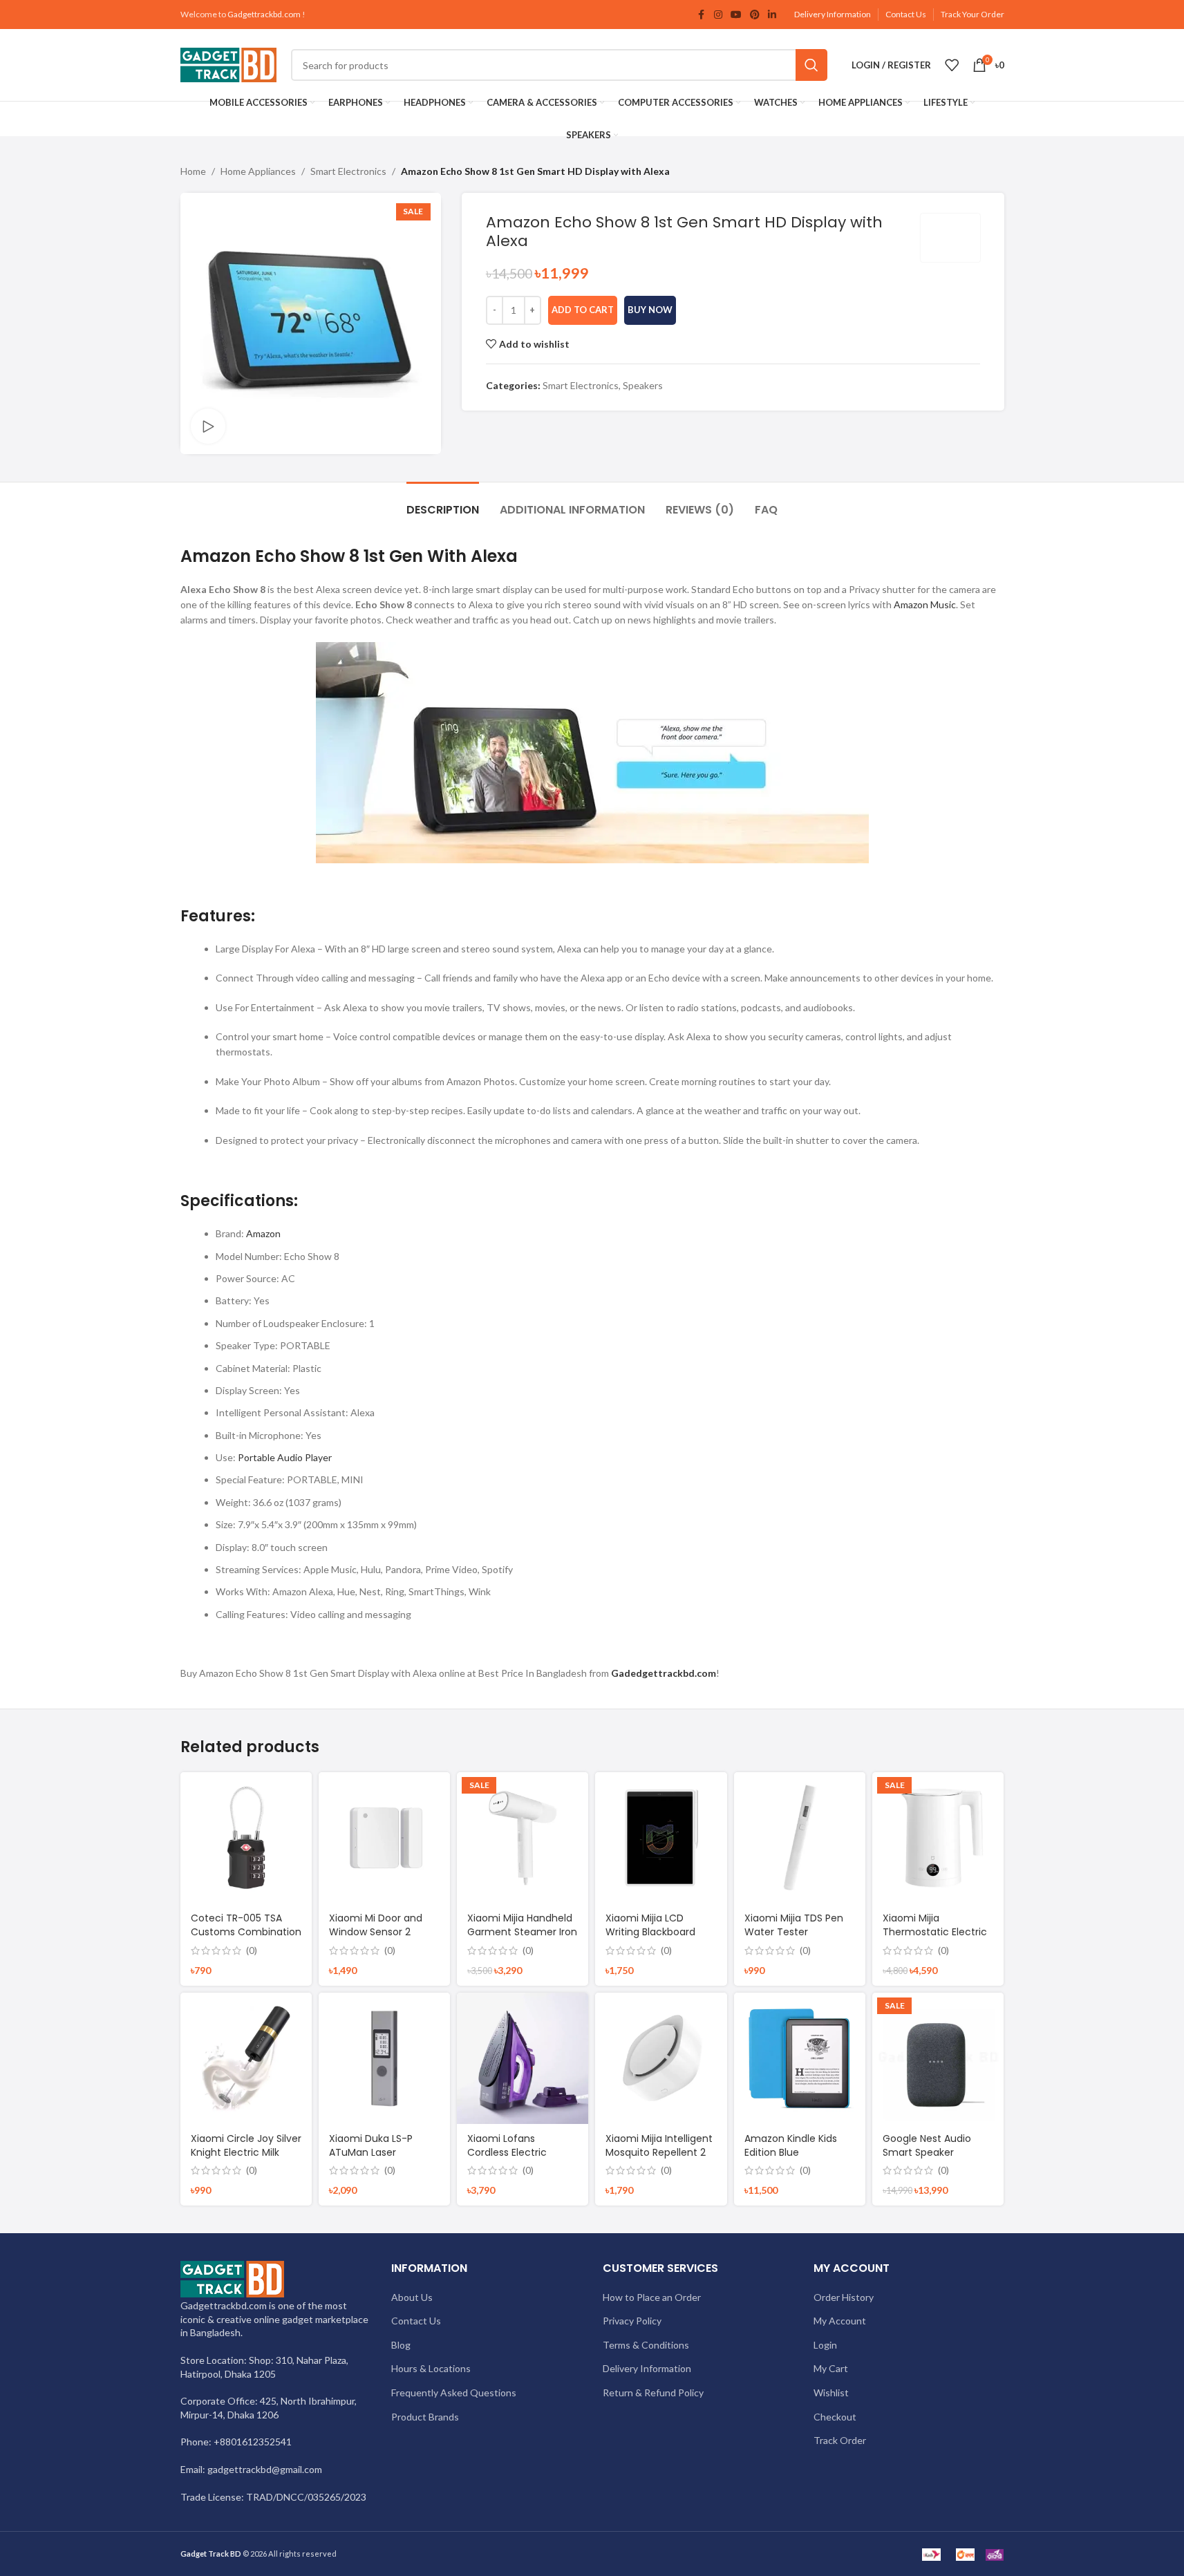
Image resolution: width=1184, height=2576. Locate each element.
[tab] (443, 503)
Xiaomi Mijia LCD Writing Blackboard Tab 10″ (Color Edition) (659, 1931)
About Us (412, 2297)
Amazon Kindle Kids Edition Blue (791, 2145)
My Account (840, 2321)
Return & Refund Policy (653, 2392)
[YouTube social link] (736, 15)
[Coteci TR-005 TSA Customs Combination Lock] (246, 1838)
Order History (844, 2297)
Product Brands (425, 2417)
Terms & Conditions (646, 2345)
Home (193, 171)
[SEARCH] (811, 65)
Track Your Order (972, 14)
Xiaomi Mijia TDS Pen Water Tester (794, 1925)
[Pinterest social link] (755, 15)
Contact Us (906, 14)
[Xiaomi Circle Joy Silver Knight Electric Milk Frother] (246, 2058)
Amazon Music (925, 604)
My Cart (831, 2368)
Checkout (835, 2417)
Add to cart (583, 310)
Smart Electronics (348, 171)
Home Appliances (258, 171)
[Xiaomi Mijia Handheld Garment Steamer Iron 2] (523, 1838)
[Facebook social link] (702, 15)
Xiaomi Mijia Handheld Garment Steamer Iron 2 (522, 1931)
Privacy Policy (632, 2321)
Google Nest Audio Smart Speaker (927, 2145)
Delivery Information (833, 14)
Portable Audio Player (285, 1457)
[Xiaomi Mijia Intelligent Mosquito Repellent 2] (661, 2058)
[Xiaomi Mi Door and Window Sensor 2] (384, 1838)
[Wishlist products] (952, 65)
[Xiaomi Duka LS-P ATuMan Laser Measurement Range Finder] (384, 2058)
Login (825, 2345)
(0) (252, 1950)
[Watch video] (208, 426)
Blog (401, 2345)
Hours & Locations (431, 2368)
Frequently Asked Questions (454, 2392)
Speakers (643, 385)
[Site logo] (229, 64)
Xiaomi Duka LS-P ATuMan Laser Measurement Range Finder (380, 2159)
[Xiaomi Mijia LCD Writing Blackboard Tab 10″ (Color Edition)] (661, 1838)
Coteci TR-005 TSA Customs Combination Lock (246, 1931)
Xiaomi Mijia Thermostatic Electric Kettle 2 (935, 1931)
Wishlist (831, 2392)
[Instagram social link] (718, 15)
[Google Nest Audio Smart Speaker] (938, 2058)
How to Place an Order (652, 2297)
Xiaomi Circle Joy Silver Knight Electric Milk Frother (246, 2152)
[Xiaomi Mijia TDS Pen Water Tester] (800, 1838)
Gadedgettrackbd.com (664, 1673)
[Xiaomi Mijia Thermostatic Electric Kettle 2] (938, 1838)
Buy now (650, 310)
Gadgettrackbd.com (264, 14)
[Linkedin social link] (772, 15)
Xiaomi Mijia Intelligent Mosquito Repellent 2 (659, 2145)
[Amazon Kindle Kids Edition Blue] (800, 2058)
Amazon (263, 1233)
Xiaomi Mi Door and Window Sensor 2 (376, 1925)
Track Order (840, 2440)
